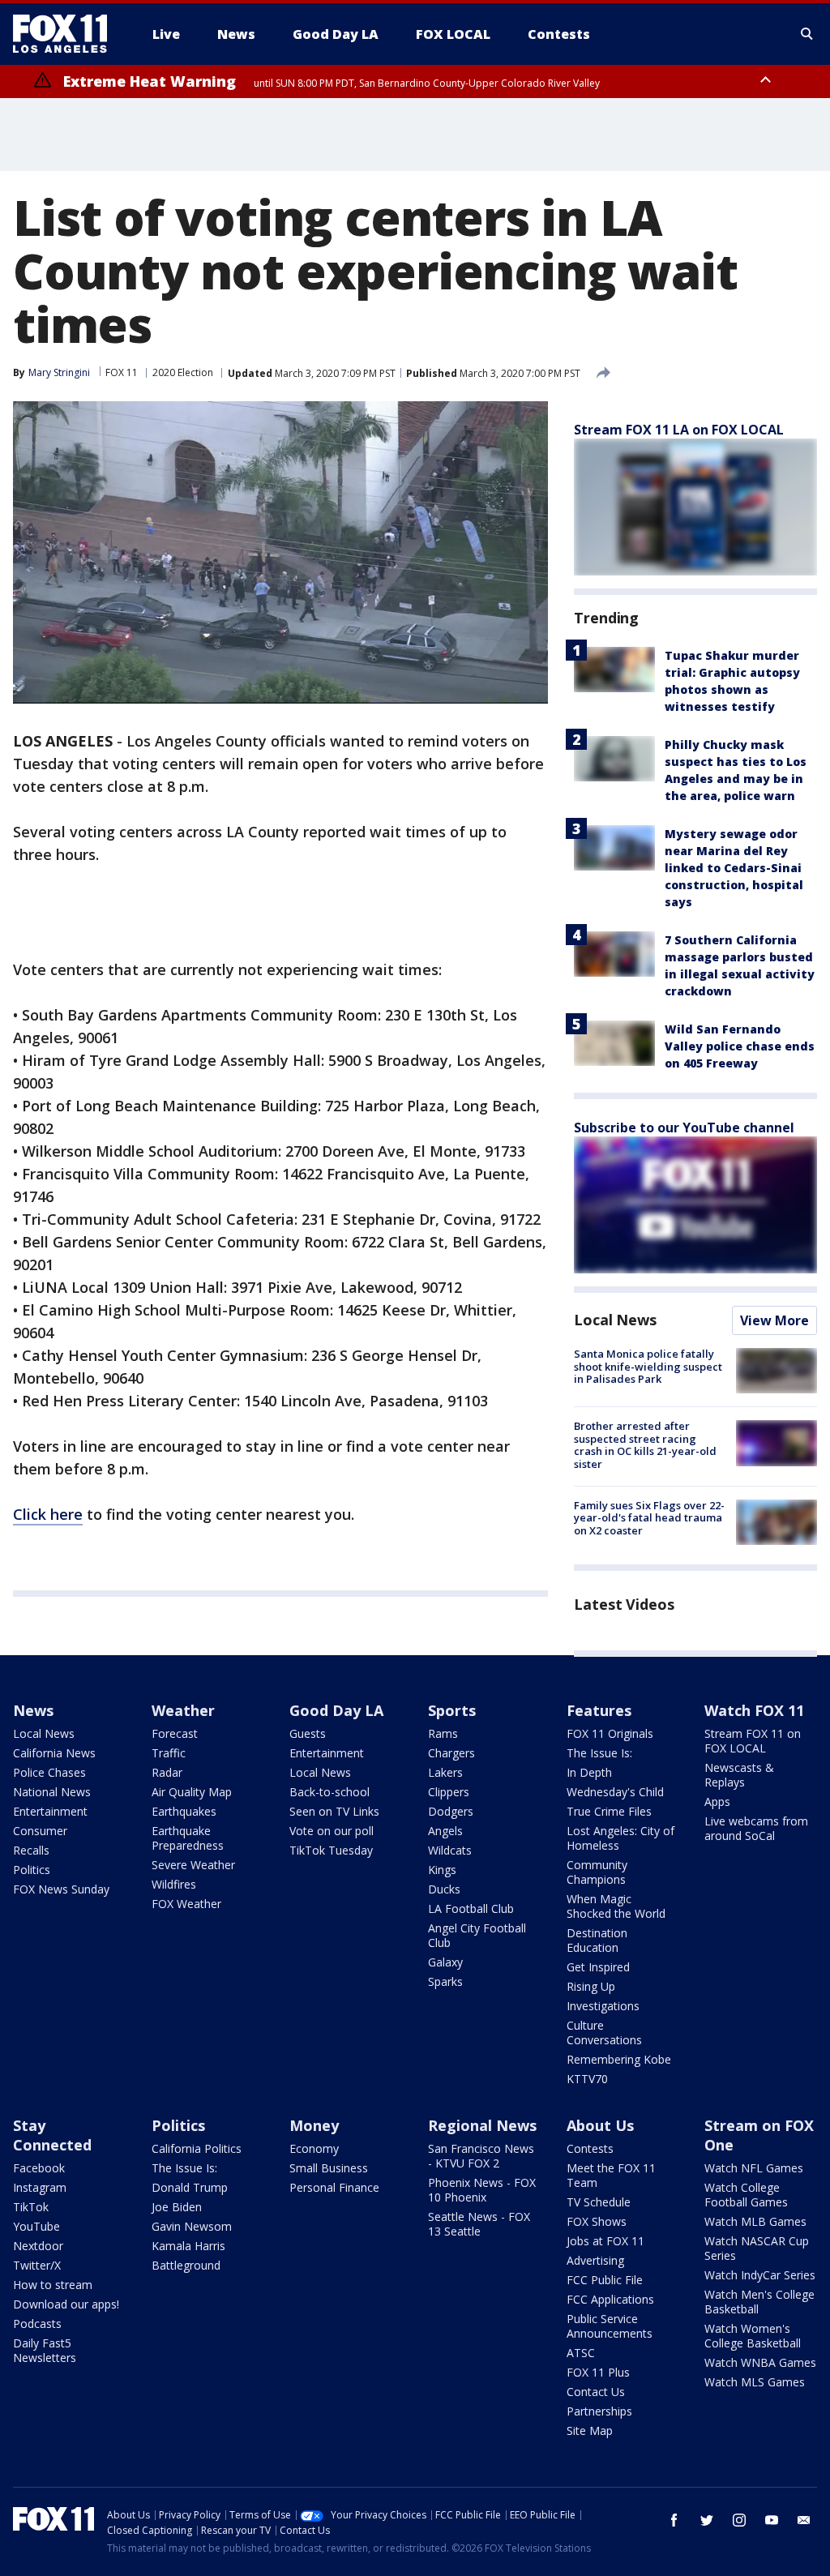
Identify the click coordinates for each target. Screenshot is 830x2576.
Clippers (449, 1792)
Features (599, 1710)
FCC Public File (605, 2280)
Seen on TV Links (334, 1811)
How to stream (53, 2285)
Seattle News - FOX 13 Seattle (479, 2224)
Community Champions (597, 1872)
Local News (615, 1320)
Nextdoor (38, 2246)
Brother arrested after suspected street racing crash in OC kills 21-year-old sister (645, 1445)
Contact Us (596, 2392)
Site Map (590, 2431)
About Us (600, 2125)
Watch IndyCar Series (760, 2275)
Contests (590, 2148)
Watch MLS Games (755, 2382)
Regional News (482, 2125)
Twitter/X (37, 2265)
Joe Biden (177, 2207)
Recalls (31, 1850)
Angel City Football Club (477, 1935)
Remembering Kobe (619, 2059)
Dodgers (451, 1811)
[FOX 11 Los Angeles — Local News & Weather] (66, 34)
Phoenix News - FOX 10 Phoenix (482, 2190)
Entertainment (50, 1811)
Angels (445, 1831)
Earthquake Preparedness (188, 1838)
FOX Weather (186, 1904)
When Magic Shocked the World (616, 1906)
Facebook (39, 2168)
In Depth (589, 1772)
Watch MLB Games (755, 2221)
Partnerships (599, 2411)
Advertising (595, 2260)
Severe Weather (193, 1865)
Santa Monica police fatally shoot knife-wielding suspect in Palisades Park (648, 1366)
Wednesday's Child (615, 1792)
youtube (772, 2520)
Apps (717, 1801)
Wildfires (174, 1884)
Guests (308, 1733)
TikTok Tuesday (331, 1850)
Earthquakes (184, 1811)
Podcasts (37, 2324)
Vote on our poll (332, 1831)
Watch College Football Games (746, 2195)
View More (774, 1320)
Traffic (169, 1753)
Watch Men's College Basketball (759, 2302)
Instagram (40, 2187)
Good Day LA (336, 1710)
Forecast (175, 1733)
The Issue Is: (599, 1753)
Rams (443, 1733)
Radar (167, 1772)
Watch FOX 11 (754, 1710)
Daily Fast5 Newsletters (45, 2350)
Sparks (445, 1981)
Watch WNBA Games (760, 2362)
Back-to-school (329, 1792)
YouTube (36, 2226)
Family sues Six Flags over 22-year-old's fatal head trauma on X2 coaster (649, 1518)
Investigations (603, 2006)
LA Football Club (471, 1908)
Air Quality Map (192, 1792)
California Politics (197, 2148)
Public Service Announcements (610, 2326)
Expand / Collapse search (807, 34)
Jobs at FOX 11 (605, 2241)
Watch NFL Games (754, 2168)
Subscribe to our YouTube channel (684, 1128)
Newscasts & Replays (739, 1775)
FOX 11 (122, 372)
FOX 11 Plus (598, 2372)
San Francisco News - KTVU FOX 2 (481, 2156)
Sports (452, 1710)
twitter (707, 2520)
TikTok (31, 2207)
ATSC (581, 2353)
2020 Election (183, 372)
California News (54, 1753)
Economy (314, 2148)
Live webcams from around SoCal (756, 1828)
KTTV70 (587, 2079)
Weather (183, 1710)
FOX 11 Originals (610, 1733)
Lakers (445, 1772)
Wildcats (450, 1850)
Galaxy (445, 1962)
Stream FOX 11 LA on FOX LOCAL (679, 430)
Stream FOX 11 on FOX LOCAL (753, 1741)
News (33, 1710)
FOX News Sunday (61, 1889)
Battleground (186, 2265)
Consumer (40, 1831)
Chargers (451, 1753)
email (804, 2520)
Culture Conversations (604, 2033)
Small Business (329, 2168)
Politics (32, 1870)
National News (52, 1792)
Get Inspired (598, 1967)
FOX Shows (597, 2221)
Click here (48, 1514)
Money (314, 2125)
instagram (739, 2520)
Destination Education (597, 1940)
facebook (674, 2520)
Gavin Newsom (192, 2226)
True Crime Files (609, 1811)
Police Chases (49, 1772)
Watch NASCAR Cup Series (757, 2248)
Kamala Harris (188, 2246)
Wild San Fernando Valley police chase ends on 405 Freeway (740, 1046)
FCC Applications (610, 2299)
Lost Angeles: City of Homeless (620, 1838)
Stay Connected (52, 2135)
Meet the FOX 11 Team (611, 2175)
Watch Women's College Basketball (753, 2336)
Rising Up (591, 1986)
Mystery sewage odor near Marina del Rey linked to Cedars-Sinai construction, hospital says (734, 868)
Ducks (444, 1889)
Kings (442, 1870)
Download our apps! (66, 2304)
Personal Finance (334, 2187)
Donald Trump (190, 2187)
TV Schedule (599, 2202)
